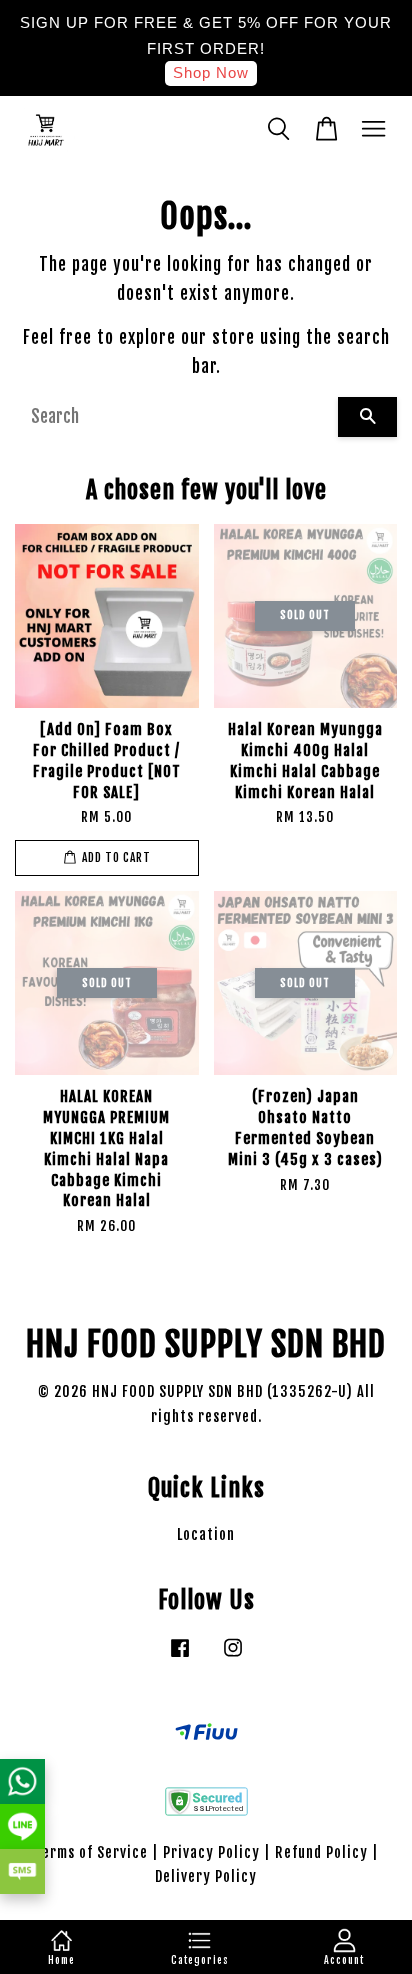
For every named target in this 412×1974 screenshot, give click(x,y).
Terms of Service (91, 1852)
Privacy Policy (211, 1852)
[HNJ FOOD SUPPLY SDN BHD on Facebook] (180, 1656)
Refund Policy (321, 1852)
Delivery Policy (206, 1876)
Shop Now (211, 72)
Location (206, 1534)
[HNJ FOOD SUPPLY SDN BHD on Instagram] (233, 1656)
